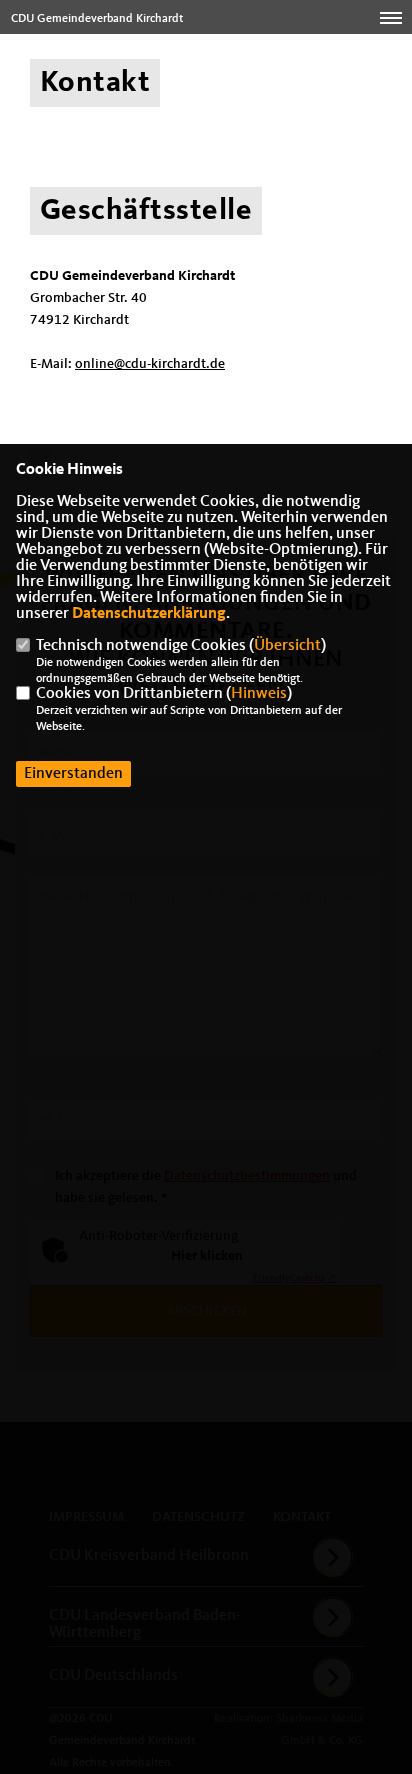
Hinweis (259, 694)
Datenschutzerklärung (149, 614)
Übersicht (287, 646)
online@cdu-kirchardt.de (150, 364)
